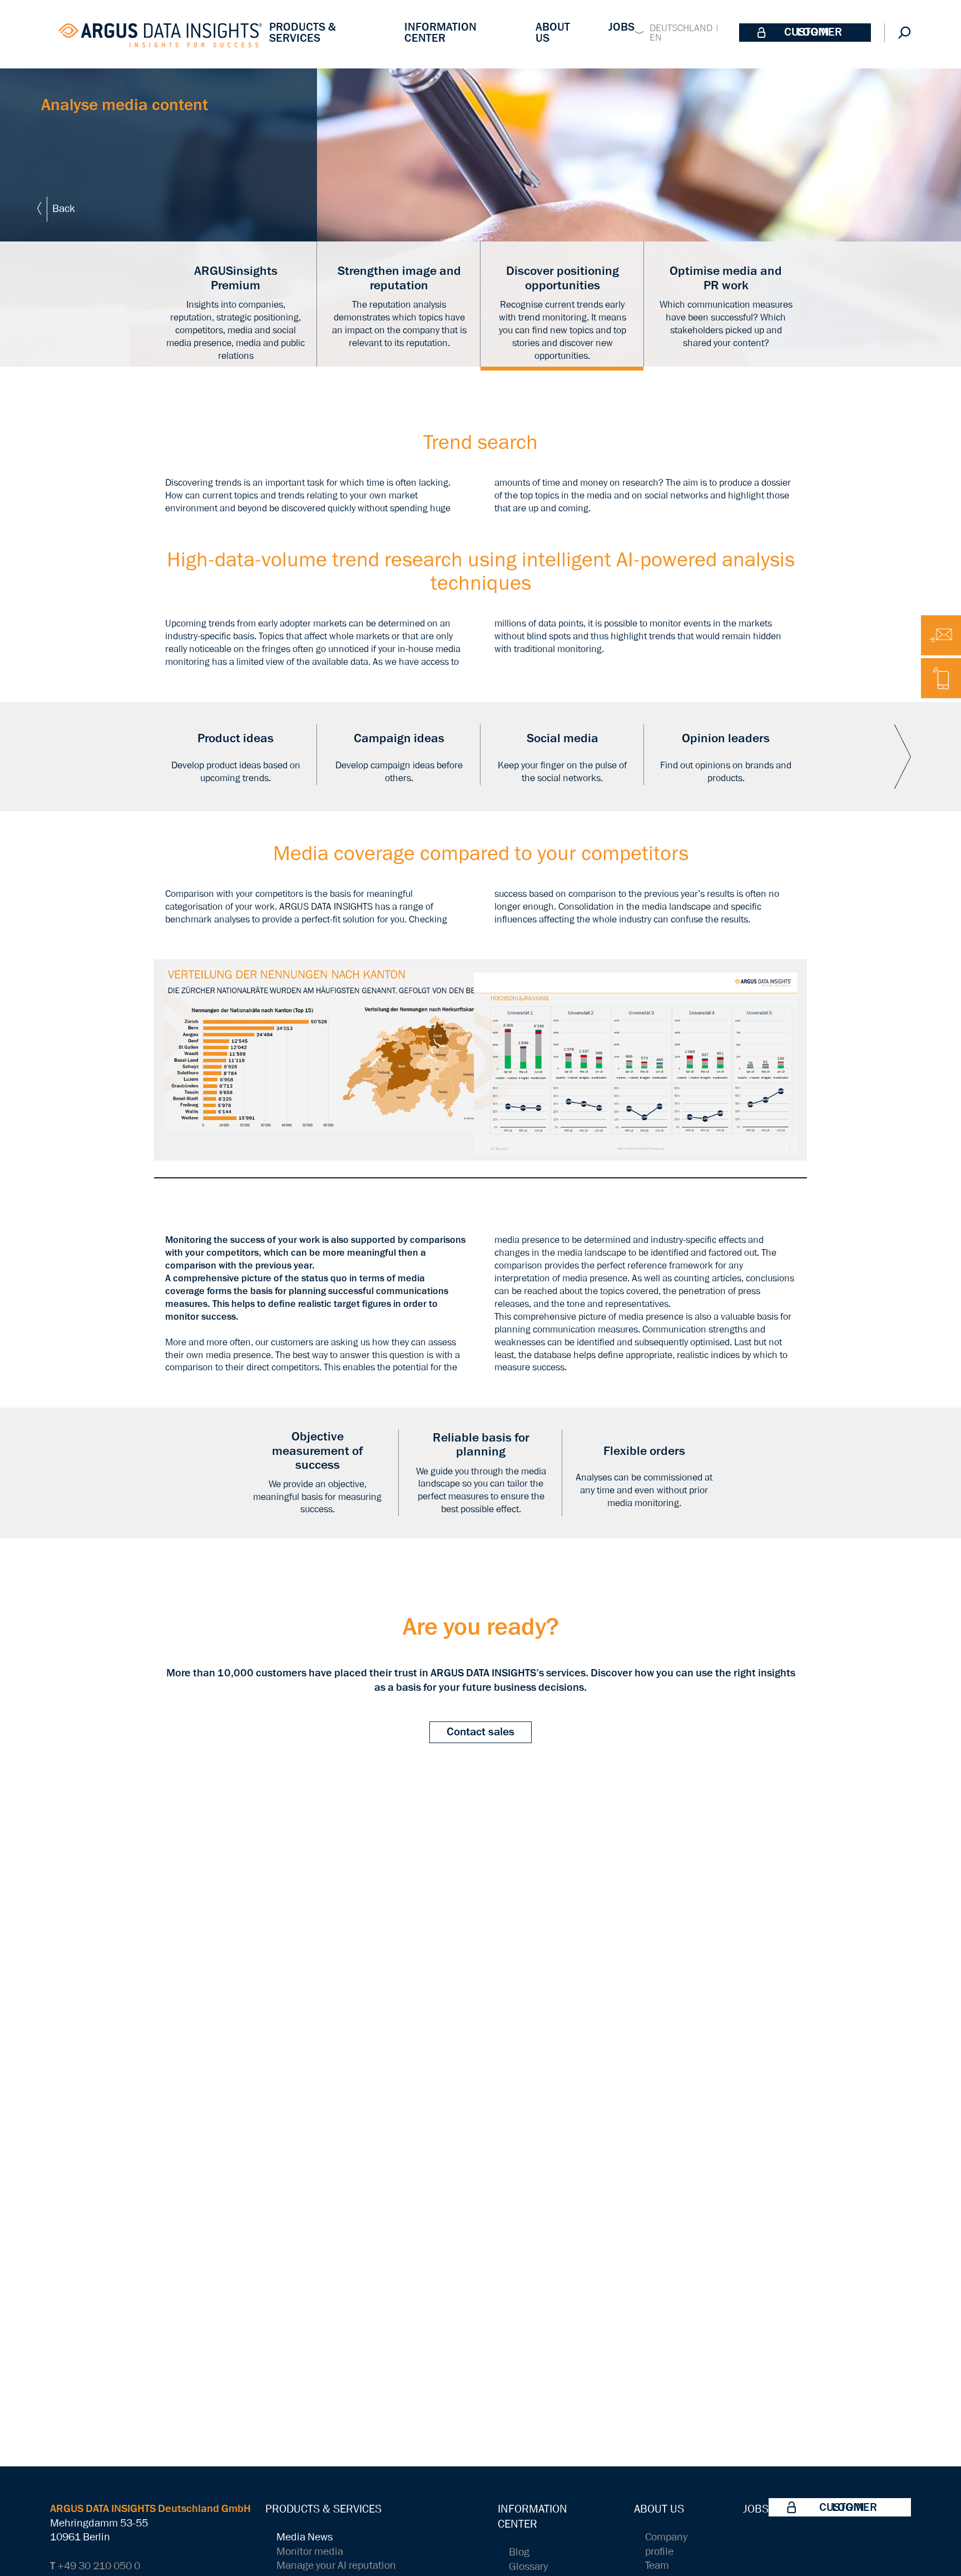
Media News (304, 2537)
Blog (519, 2552)
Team (657, 2566)
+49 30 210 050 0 (95, 2566)
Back (64, 209)
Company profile (666, 2545)
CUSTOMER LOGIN (813, 32)
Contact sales (481, 1732)
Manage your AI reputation (336, 2566)
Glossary (528, 2567)
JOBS (621, 27)
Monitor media (310, 2552)
